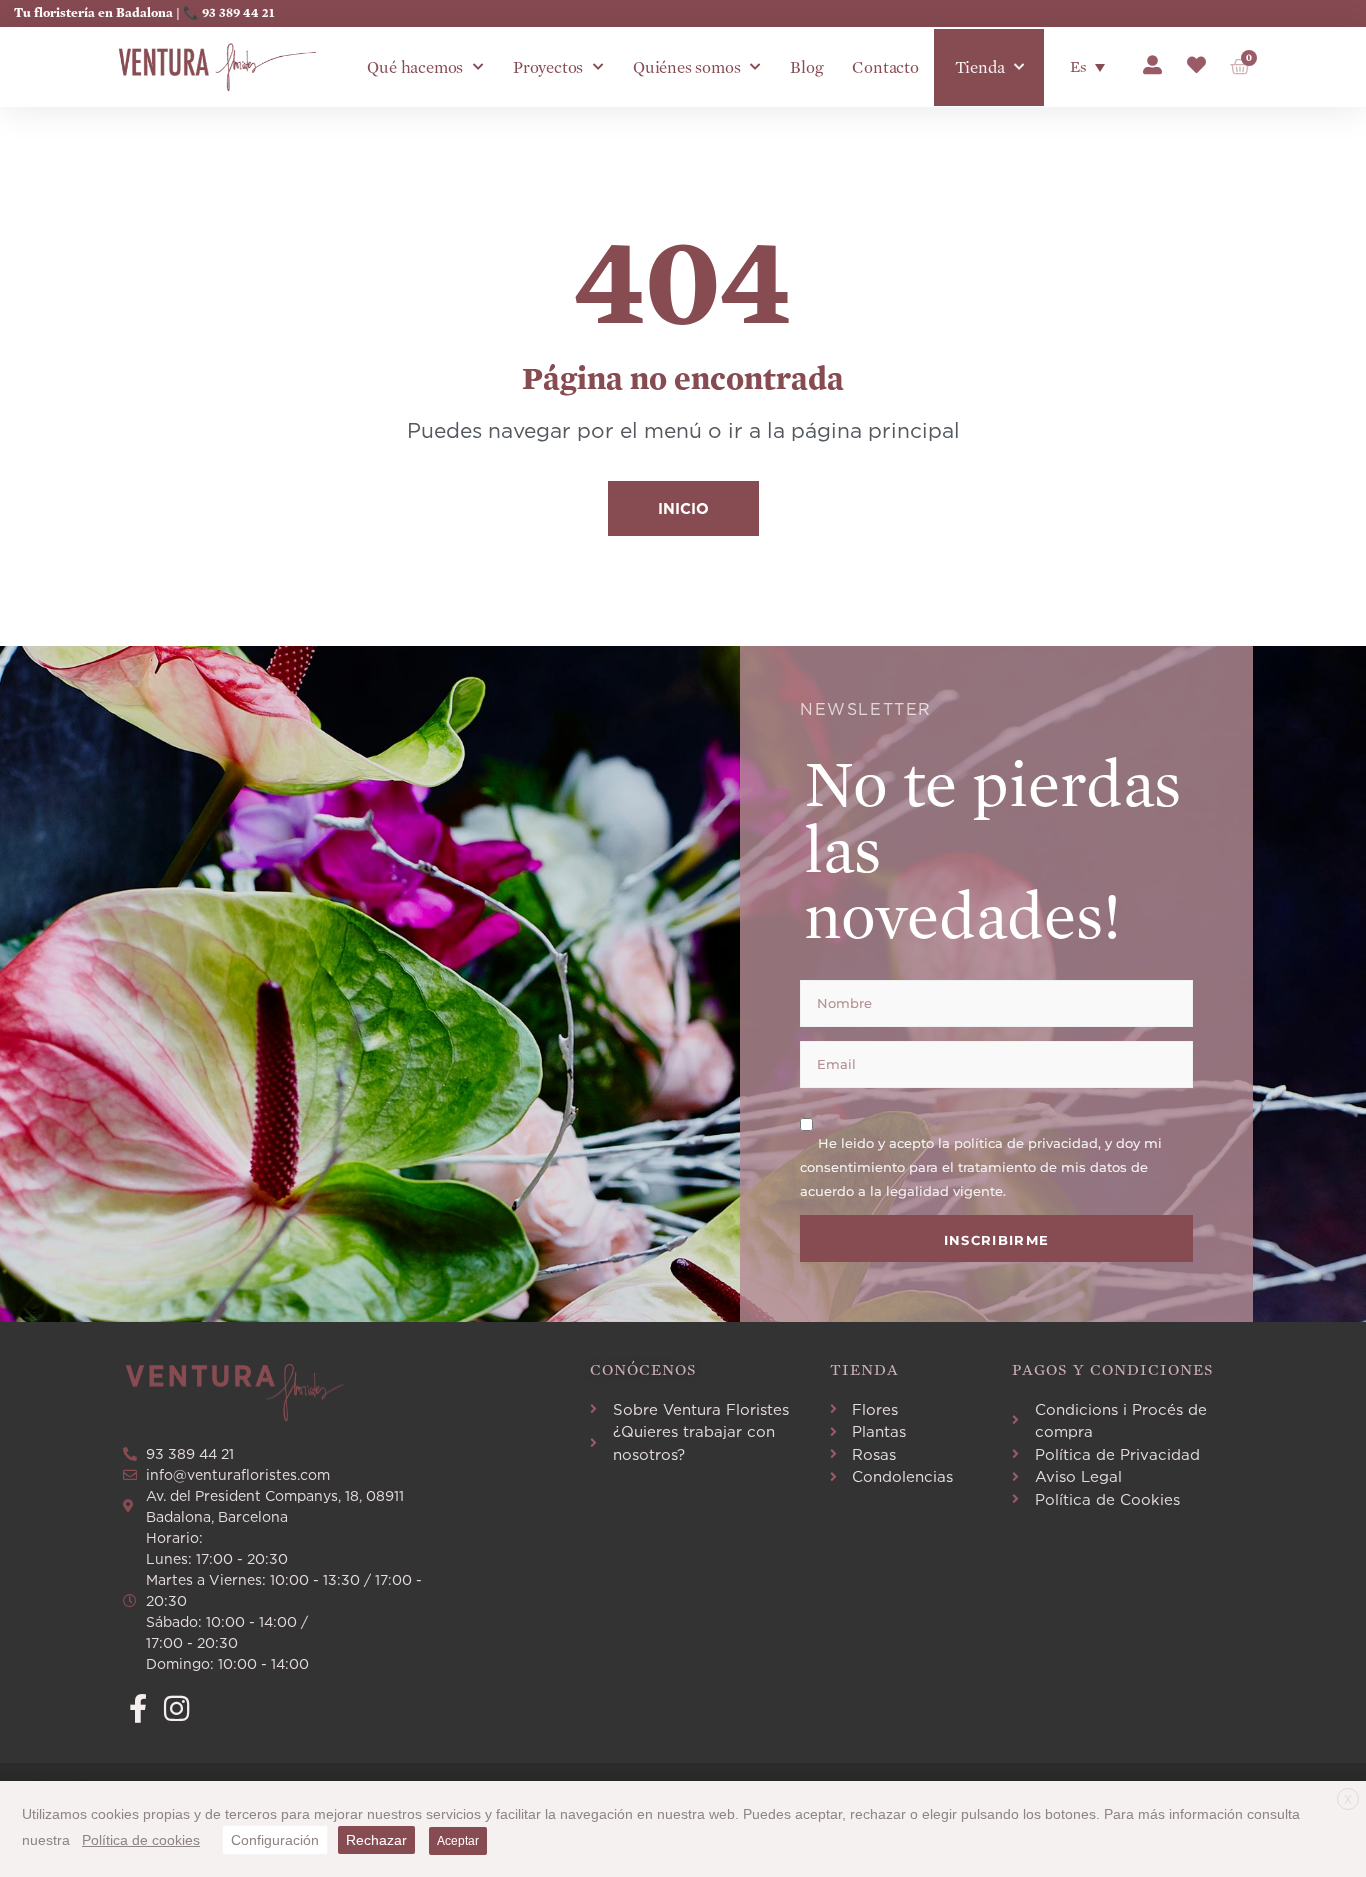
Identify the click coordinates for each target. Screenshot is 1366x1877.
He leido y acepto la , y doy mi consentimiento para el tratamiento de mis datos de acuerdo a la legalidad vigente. (981, 1167)
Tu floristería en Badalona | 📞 (108, 13)
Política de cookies (141, 1840)
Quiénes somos (686, 67)
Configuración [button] (275, 1840)
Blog (806, 67)
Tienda (980, 67)
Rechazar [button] (376, 1840)
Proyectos (548, 67)
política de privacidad (1026, 1143)
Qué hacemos (415, 67)
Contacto (885, 67)
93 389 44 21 (238, 13)
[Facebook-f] (137, 1708)
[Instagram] (176, 1708)
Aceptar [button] (458, 1841)
